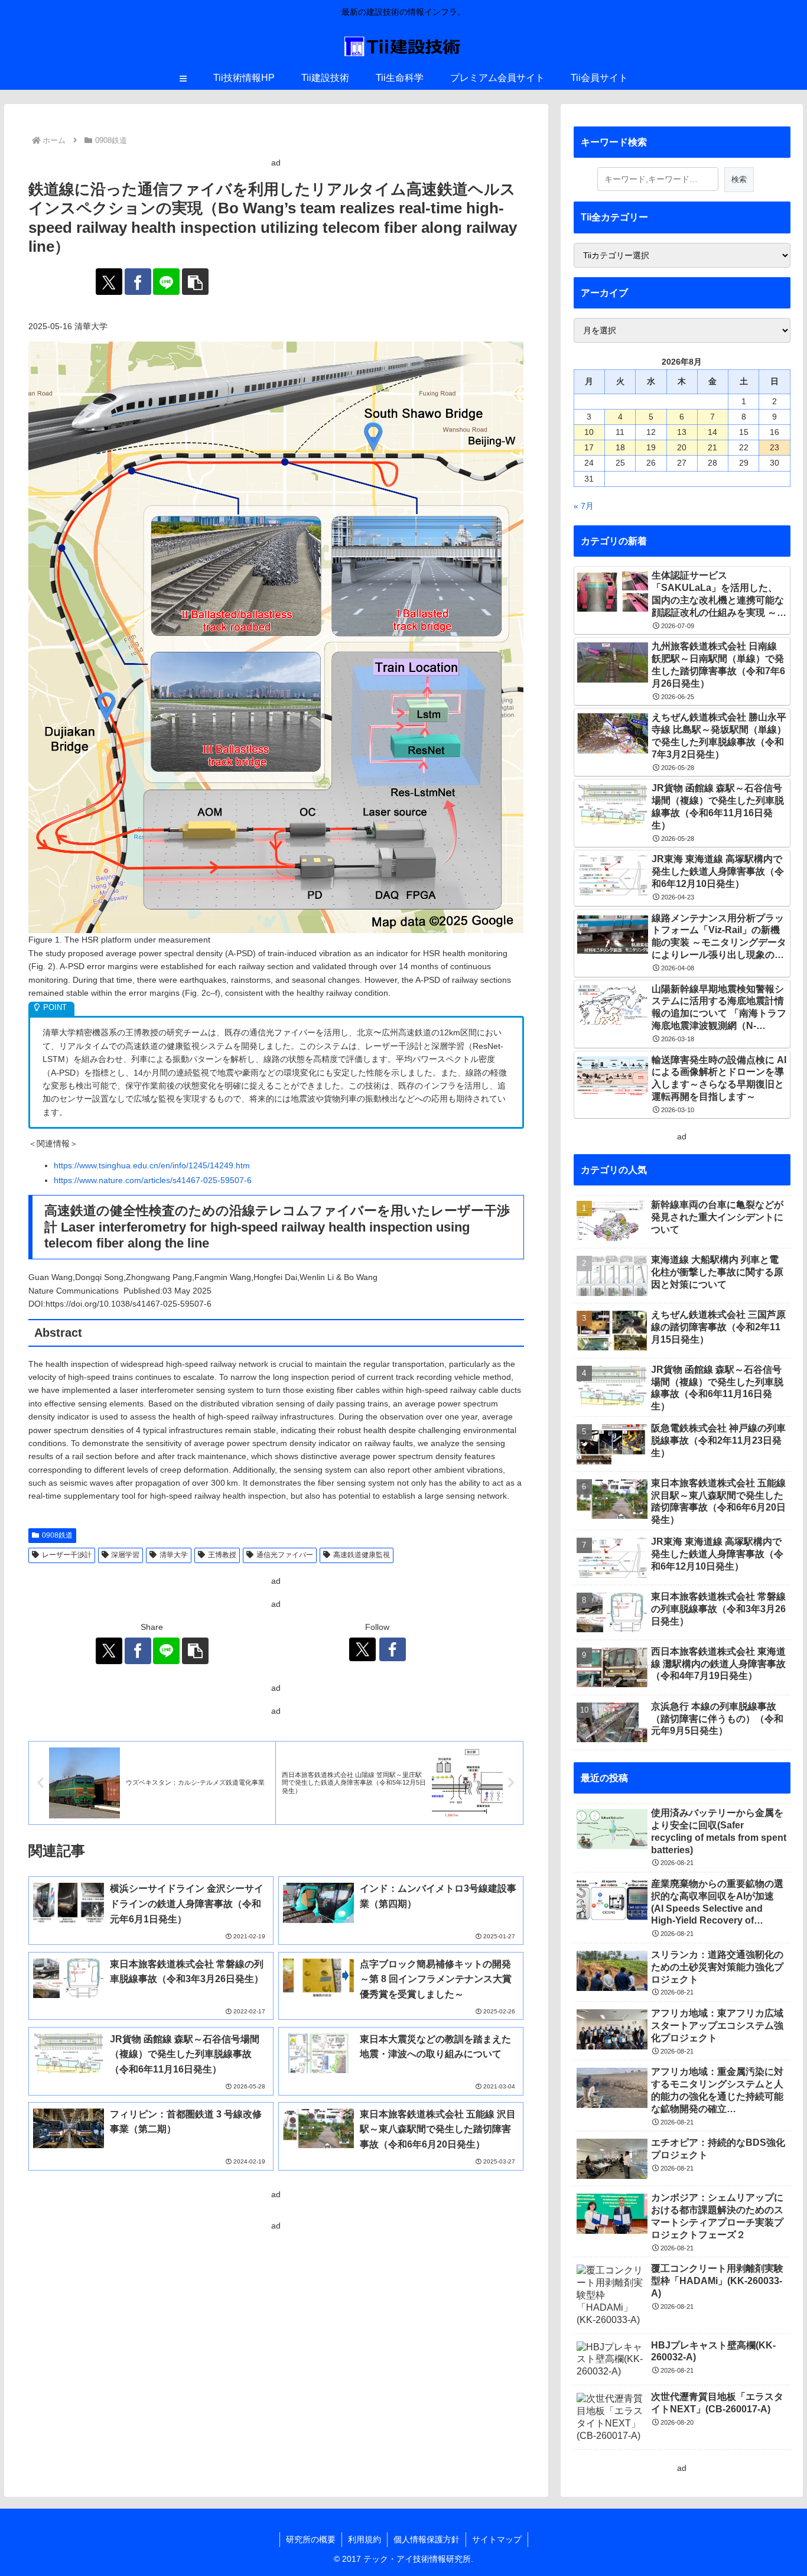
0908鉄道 (57, 1535)
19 (651, 447)
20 (682, 447)
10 (589, 432)
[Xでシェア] (109, 282)
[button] (195, 282)
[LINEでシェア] (166, 282)
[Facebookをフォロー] (393, 1649)
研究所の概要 (311, 2539)
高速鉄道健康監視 (362, 1555)
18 (620, 447)
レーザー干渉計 (67, 1555)
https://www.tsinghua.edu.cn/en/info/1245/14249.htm (152, 1165)
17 (589, 447)
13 (682, 432)
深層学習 (125, 1555)
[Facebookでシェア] (138, 282)
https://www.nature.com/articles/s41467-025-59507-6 (153, 1180)
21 (712, 447)
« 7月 (584, 506)
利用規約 (365, 2539)
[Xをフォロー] (362, 1649)
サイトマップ (497, 2539)
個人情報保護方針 (427, 2539)
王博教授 (222, 1555)
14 (712, 432)
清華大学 (174, 1555)
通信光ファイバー (285, 1555)
